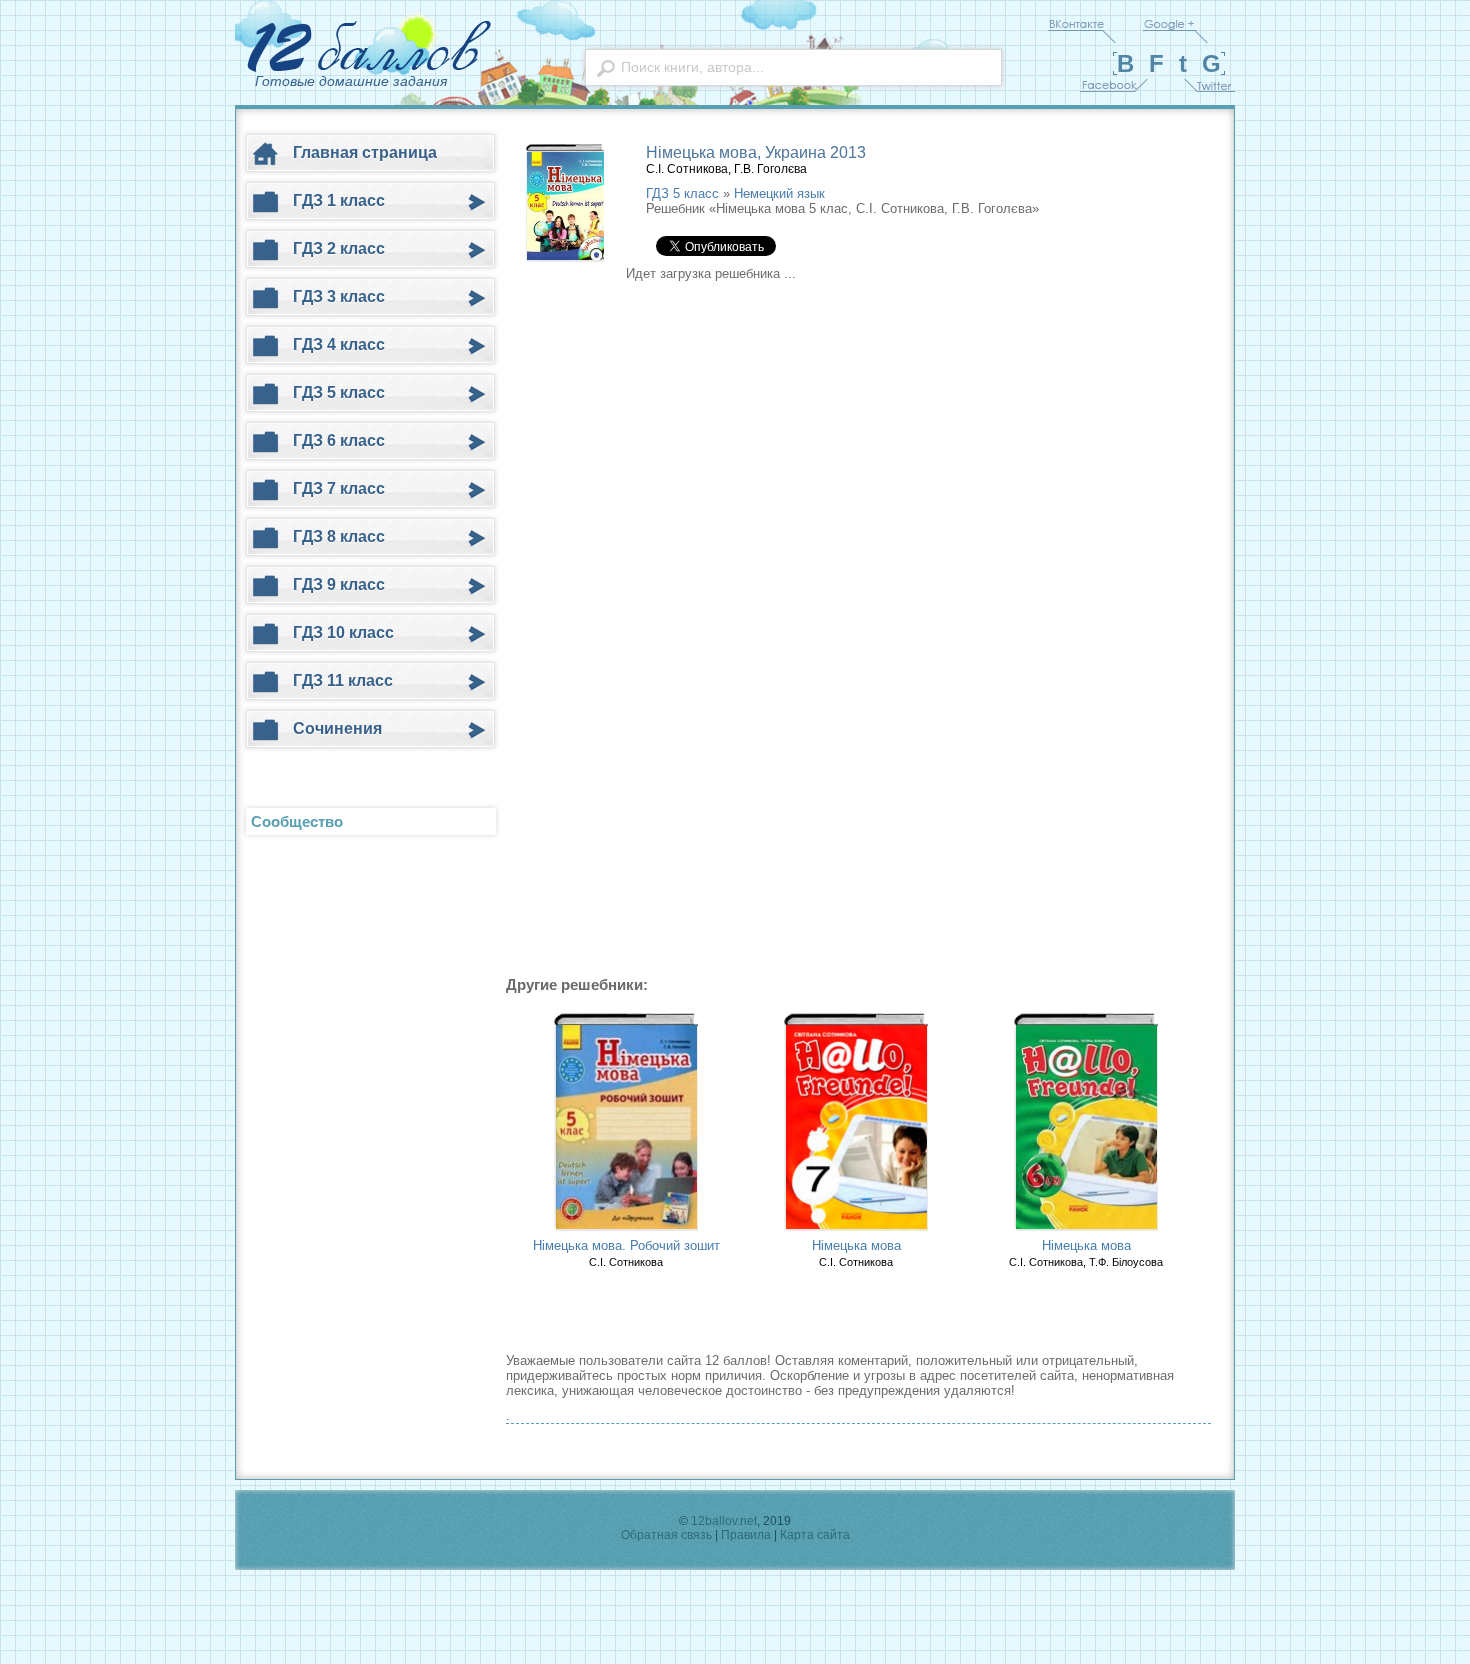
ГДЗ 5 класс (682, 193)
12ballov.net (724, 1521)
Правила (746, 1535)
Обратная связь (666, 1535)
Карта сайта (815, 1535)
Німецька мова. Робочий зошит (626, 1245)
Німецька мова (856, 1245)
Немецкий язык (779, 193)
